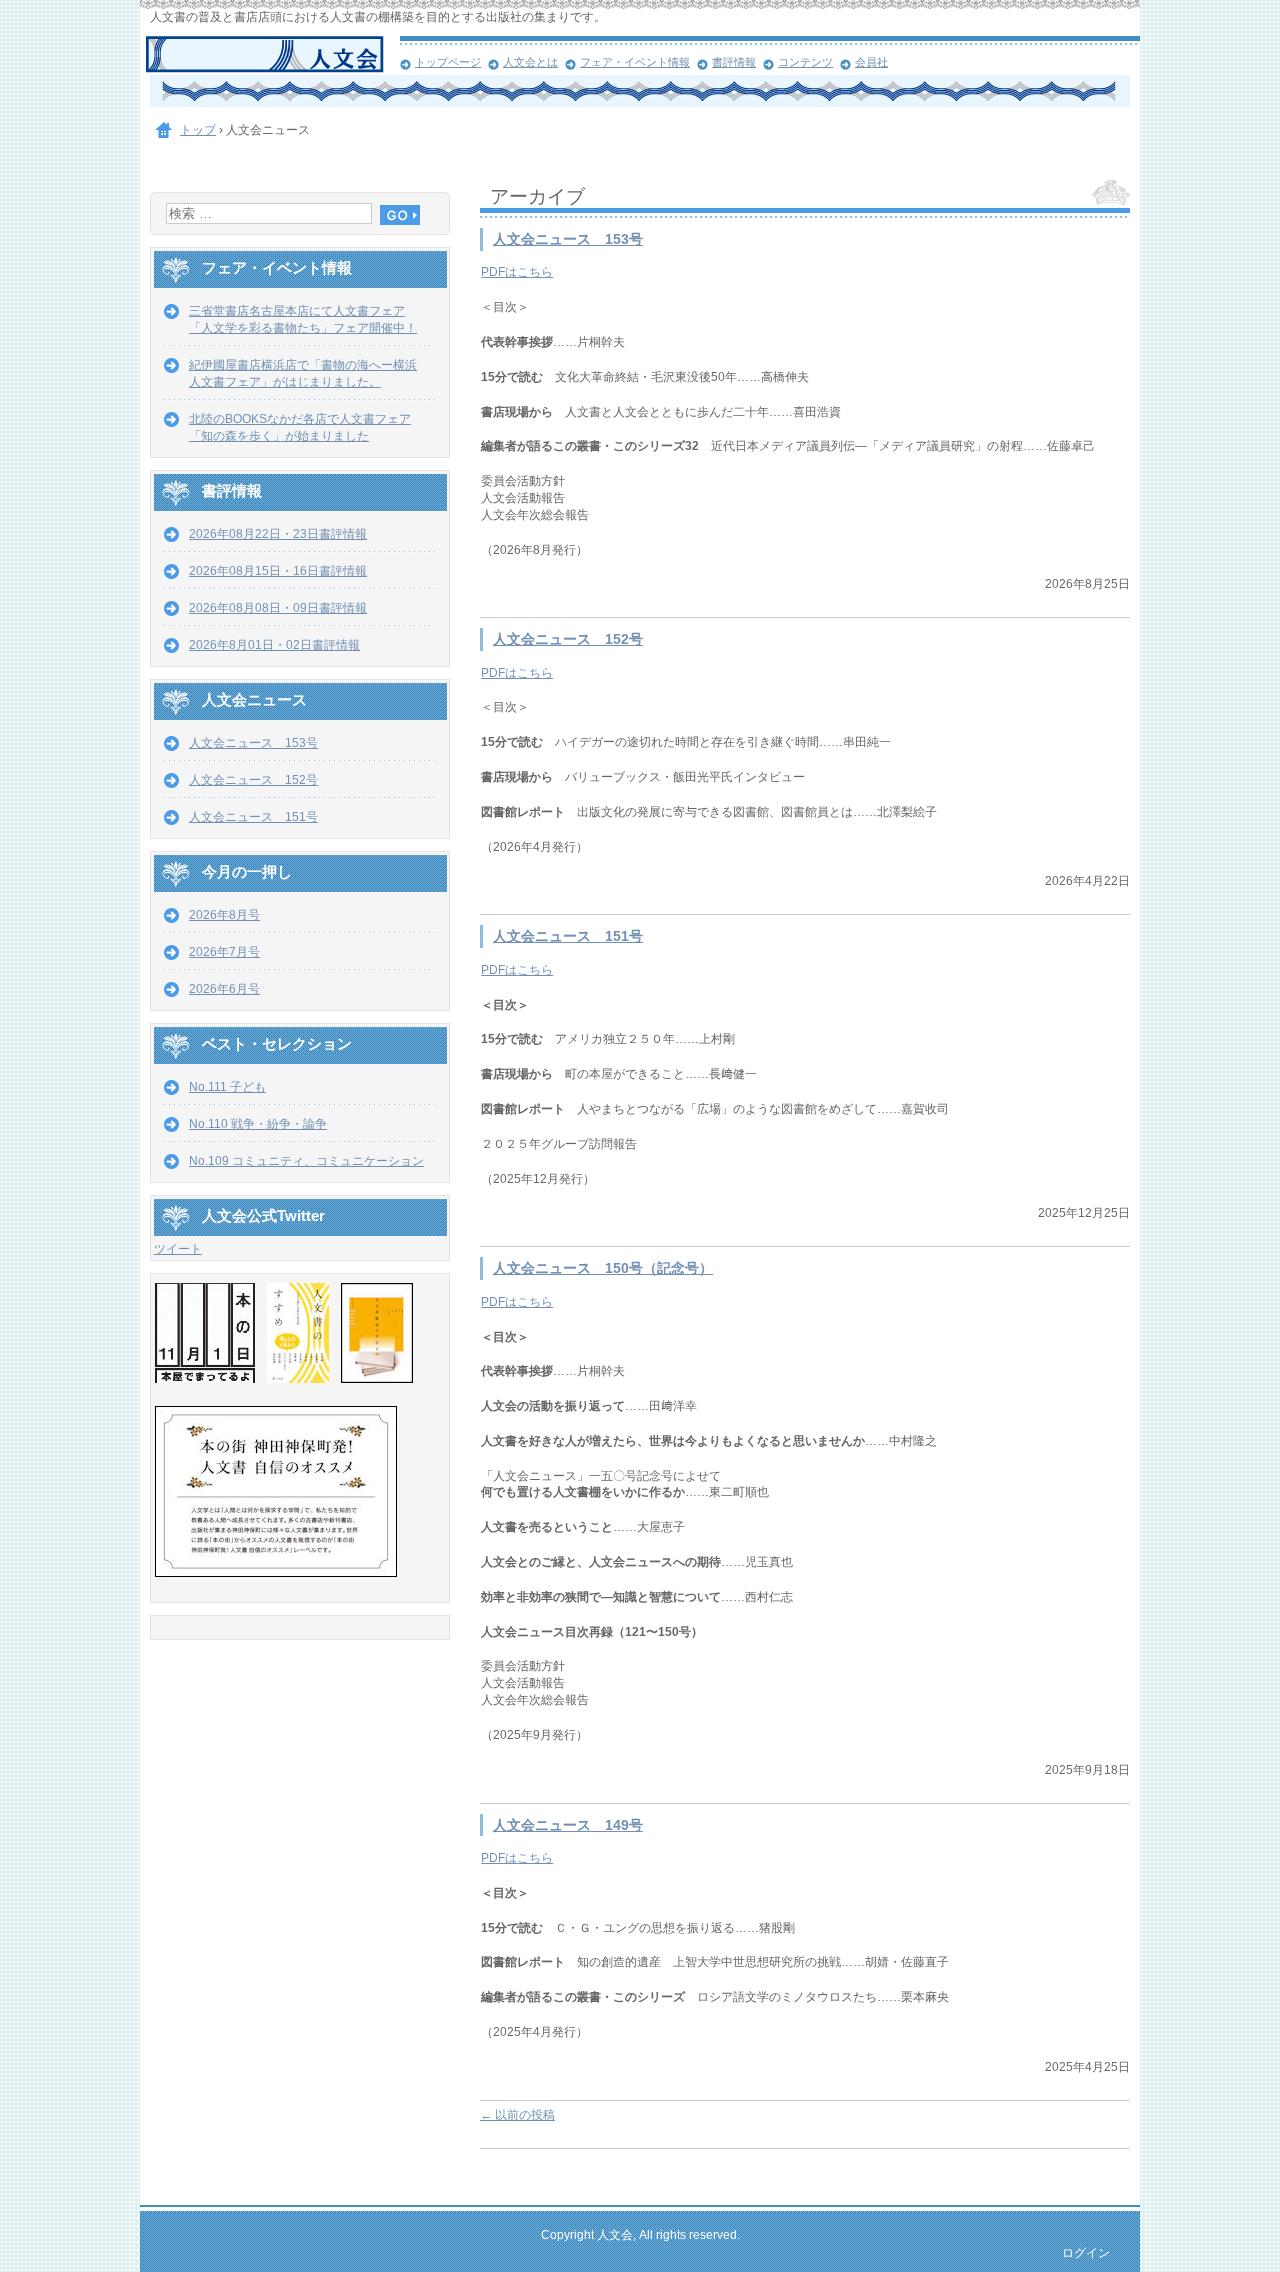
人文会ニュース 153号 (568, 239)
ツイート (178, 1249)
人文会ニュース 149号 (568, 1825)
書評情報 (734, 62)
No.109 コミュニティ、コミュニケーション (306, 1161)
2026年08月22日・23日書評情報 (278, 534)
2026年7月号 (224, 952)
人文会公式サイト (272, 55)
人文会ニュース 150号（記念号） (603, 1268)
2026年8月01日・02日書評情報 (274, 645)
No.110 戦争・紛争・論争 (258, 1124)
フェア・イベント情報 (635, 62)
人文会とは (530, 62)
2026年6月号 (224, 989)
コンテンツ (805, 62)
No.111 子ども (227, 1087)
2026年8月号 (224, 915)
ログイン (1086, 2253)
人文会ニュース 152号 (568, 639)
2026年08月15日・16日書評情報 (278, 571)
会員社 (871, 62)
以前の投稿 (517, 2115)
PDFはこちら (517, 272)
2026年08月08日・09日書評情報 (278, 608)
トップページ (448, 62)
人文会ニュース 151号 (568, 936)
